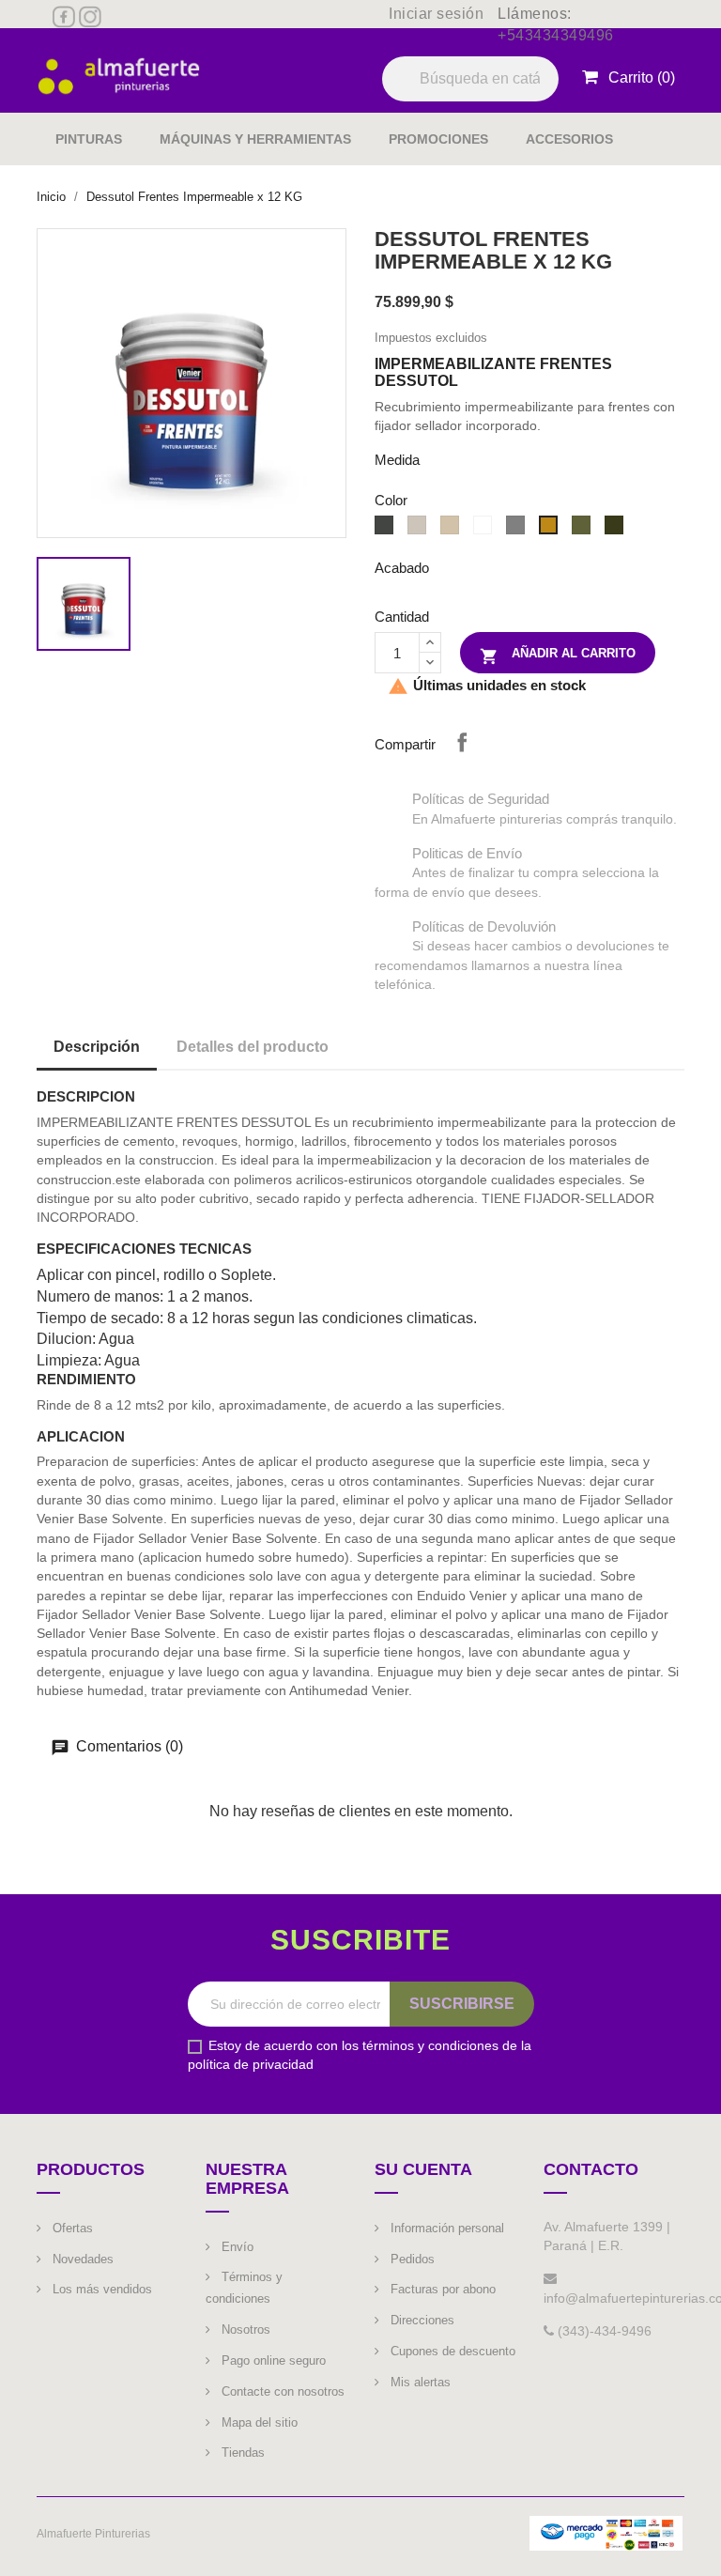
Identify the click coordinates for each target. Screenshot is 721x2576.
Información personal (445, 2228)
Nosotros (244, 2329)
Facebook (64, 17)
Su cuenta (423, 2169)
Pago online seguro (272, 2360)
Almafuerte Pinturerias (93, 2534)
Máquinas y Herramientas (255, 139)
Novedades (81, 2259)
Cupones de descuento (451, 2351)
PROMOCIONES (438, 139)
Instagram (90, 17)
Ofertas (71, 2228)
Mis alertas (419, 2382)
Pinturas (89, 139)
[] (551, 100)
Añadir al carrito (558, 656)
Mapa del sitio (258, 2422)
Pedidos (411, 2259)
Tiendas (241, 2453)
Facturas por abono (441, 2289)
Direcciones (421, 2320)
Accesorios (569, 139)
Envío (236, 2247)
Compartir (462, 742)
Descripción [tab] (97, 1047)
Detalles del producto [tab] (253, 1047)
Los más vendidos (100, 2289)
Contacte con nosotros (281, 2391)
